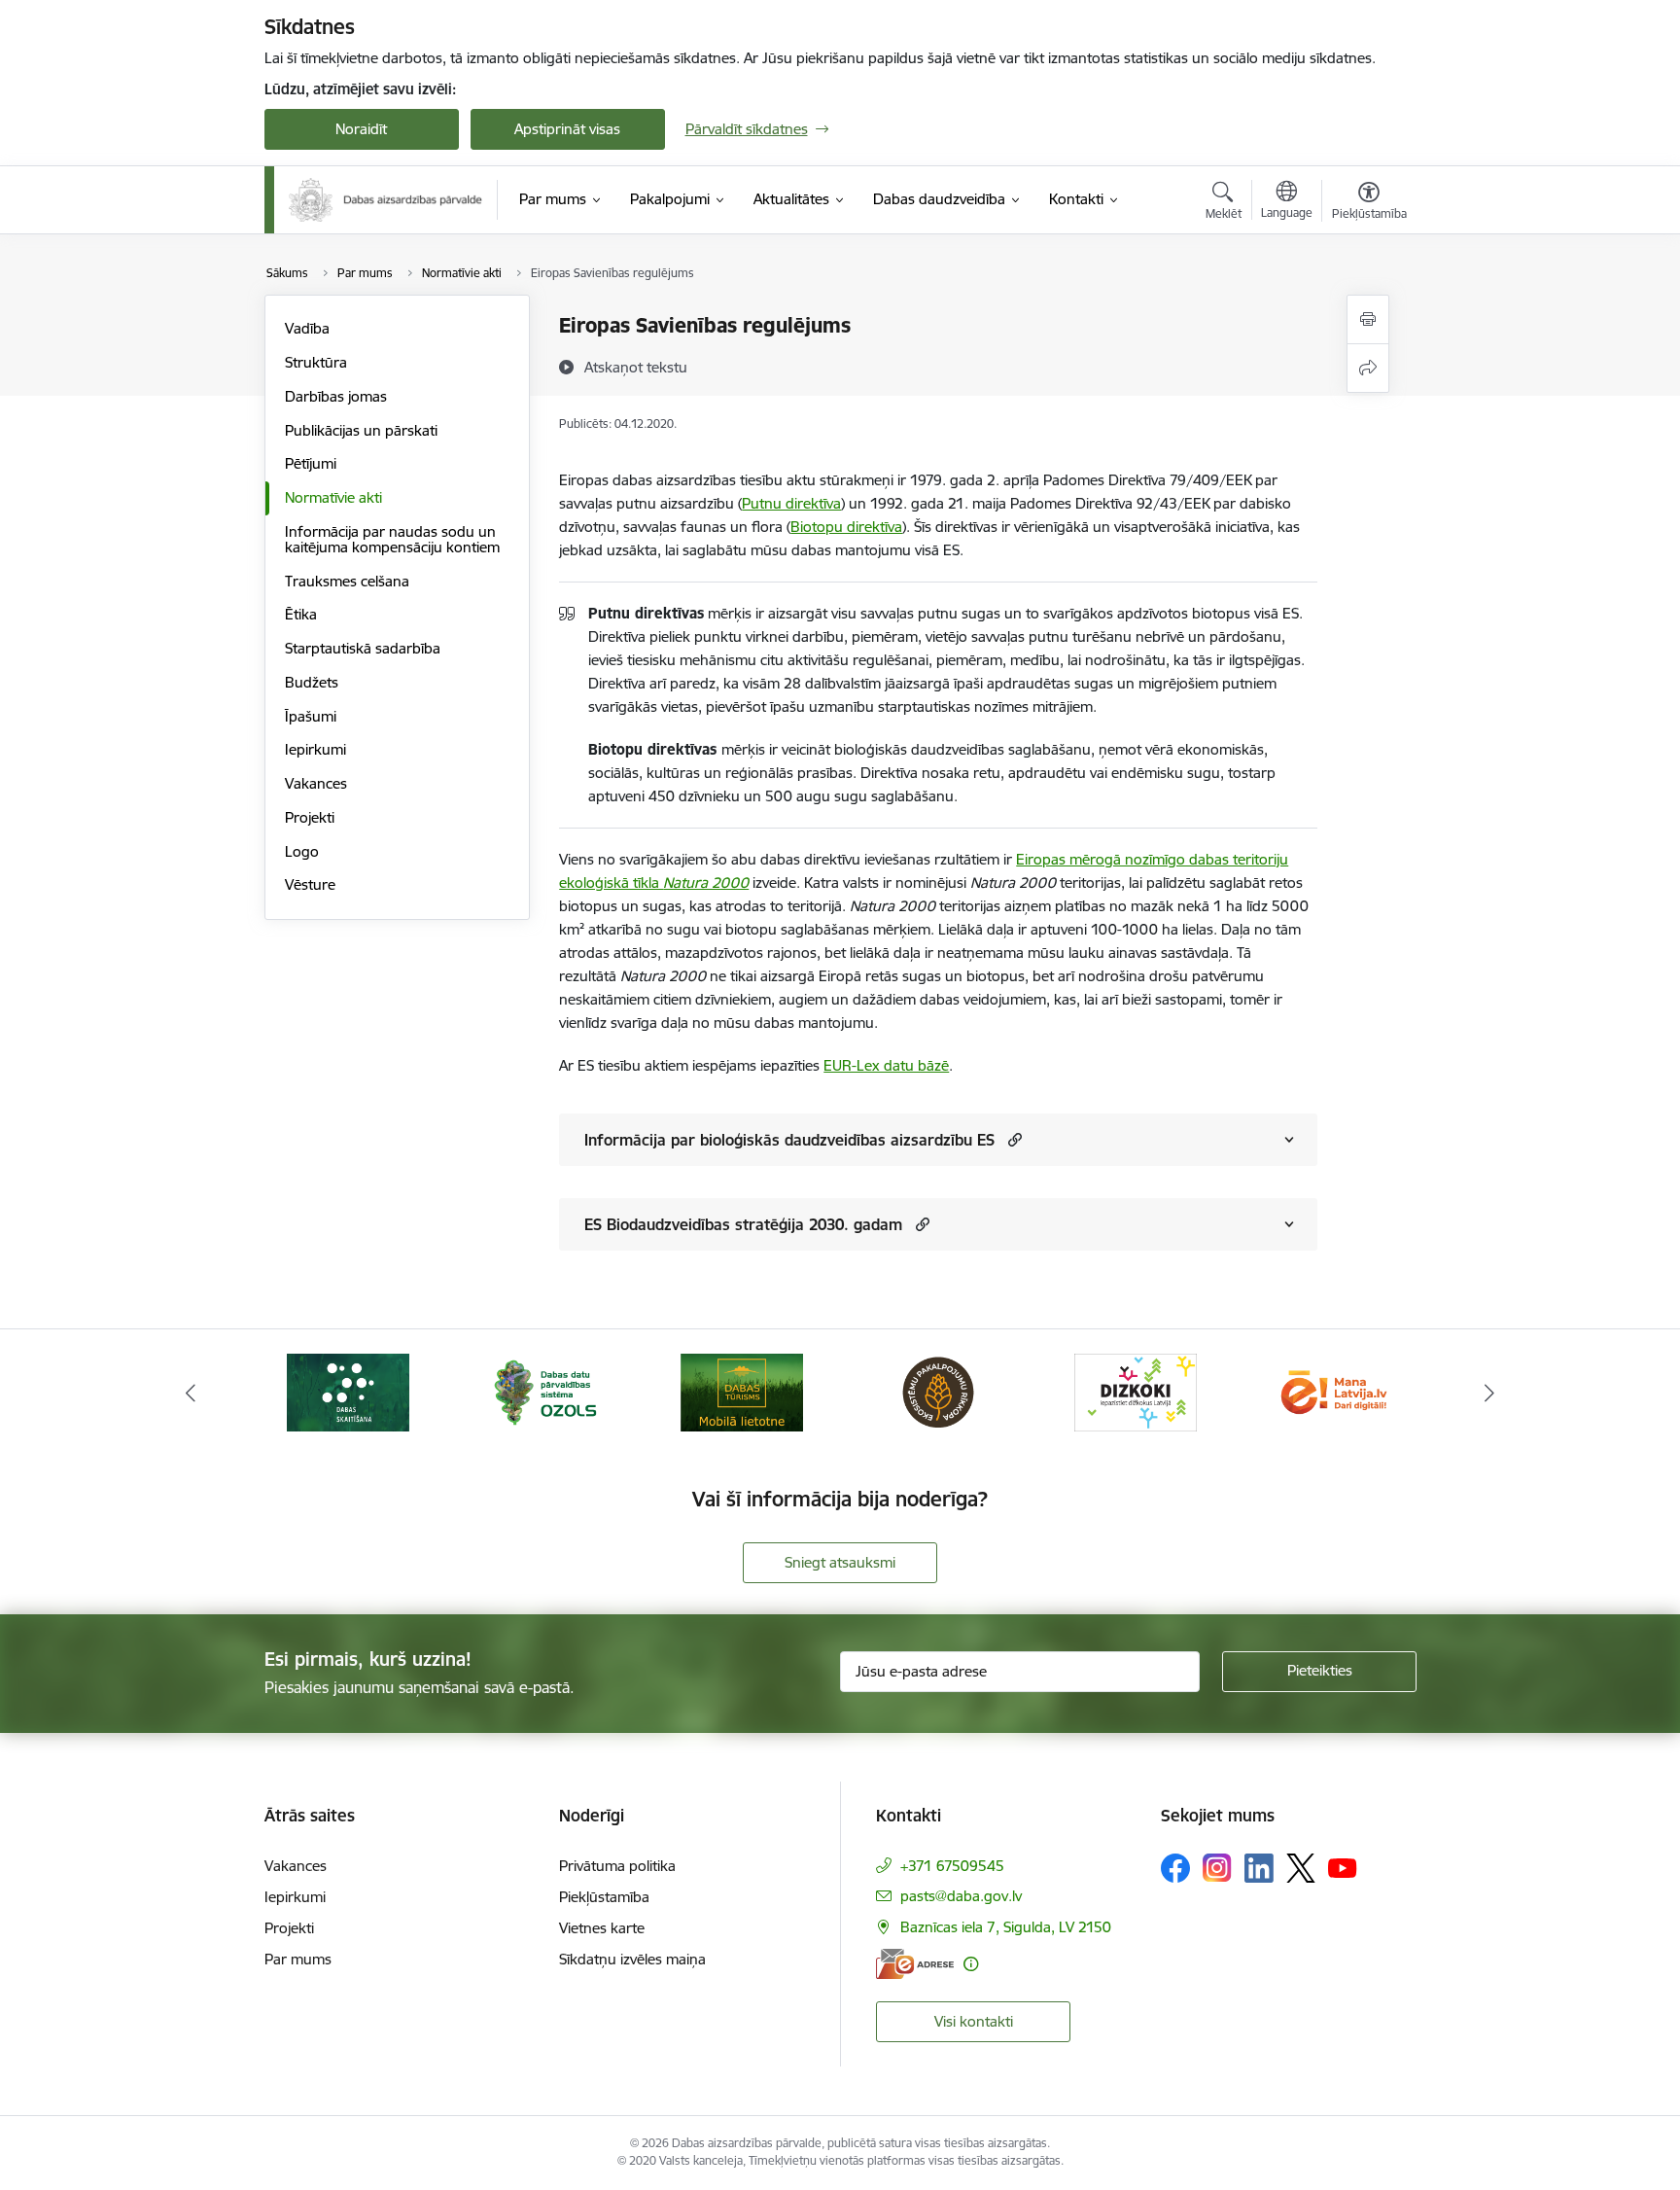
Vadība (307, 328)
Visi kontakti (974, 2021)
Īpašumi (311, 716)
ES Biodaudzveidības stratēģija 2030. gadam (743, 1224)
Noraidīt (361, 129)
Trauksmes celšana (347, 581)
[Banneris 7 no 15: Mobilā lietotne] (742, 1391)
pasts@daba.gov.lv (961, 1896)
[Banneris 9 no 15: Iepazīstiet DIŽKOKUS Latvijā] (1136, 1391)
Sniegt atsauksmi (840, 1562)
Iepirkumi (315, 749)
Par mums (298, 1959)
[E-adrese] (915, 1964)
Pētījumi (311, 463)
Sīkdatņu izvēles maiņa (632, 1959)
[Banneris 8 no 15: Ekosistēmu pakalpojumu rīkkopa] (938, 1391)
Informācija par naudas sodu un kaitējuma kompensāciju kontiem (392, 539)
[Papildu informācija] (971, 1964)
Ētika (301, 614)
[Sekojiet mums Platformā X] (1301, 1868)
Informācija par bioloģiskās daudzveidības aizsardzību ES (789, 1140)
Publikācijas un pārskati (361, 430)
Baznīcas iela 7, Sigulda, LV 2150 (1006, 1927)
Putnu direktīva (791, 503)
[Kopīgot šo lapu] (1368, 368)
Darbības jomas (336, 396)
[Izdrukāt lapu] (1368, 319)
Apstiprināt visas (567, 129)
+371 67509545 (952, 1866)
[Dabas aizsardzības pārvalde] (386, 200)
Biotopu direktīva (846, 527)
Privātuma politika (617, 1866)
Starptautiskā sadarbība (363, 648)
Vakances (316, 783)
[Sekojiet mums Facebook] (1175, 1868)
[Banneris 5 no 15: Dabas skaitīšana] (348, 1391)
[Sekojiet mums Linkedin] (1259, 1868)
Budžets (312, 682)
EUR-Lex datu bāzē (886, 1065)
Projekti (310, 817)
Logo (302, 851)
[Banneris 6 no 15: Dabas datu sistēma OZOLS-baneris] (544, 1391)
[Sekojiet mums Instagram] (1217, 1868)
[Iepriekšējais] (191, 1393)
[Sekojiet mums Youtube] (1343, 1867)
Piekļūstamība (604, 1897)
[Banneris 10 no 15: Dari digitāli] (1332, 1391)
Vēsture (310, 884)
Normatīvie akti (333, 497)
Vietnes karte (602, 1928)
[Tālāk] (1490, 1393)
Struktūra (316, 362)
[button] (1013, 1139)
